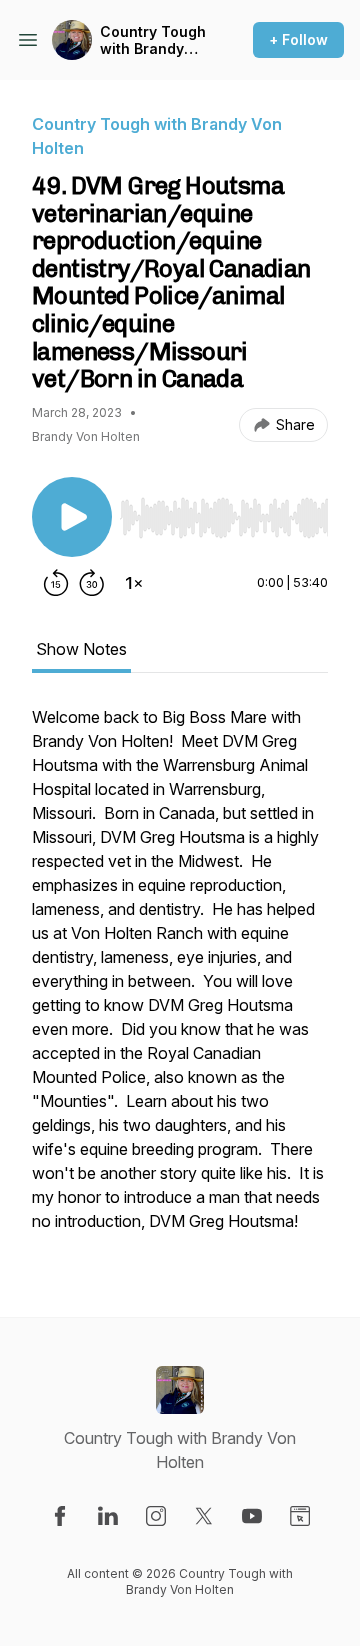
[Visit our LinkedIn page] (108, 1516)
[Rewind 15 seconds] (56, 583)
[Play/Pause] (72, 517)
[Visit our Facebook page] (60, 1516)
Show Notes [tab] (81, 649)
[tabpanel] (180, 979)
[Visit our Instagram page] (156, 1516)
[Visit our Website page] (300, 1516)
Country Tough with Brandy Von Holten (153, 40)
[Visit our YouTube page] (252, 1516)
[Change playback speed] (134, 583)
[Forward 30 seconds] (92, 583)
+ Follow (298, 39)
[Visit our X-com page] (204, 1516)
